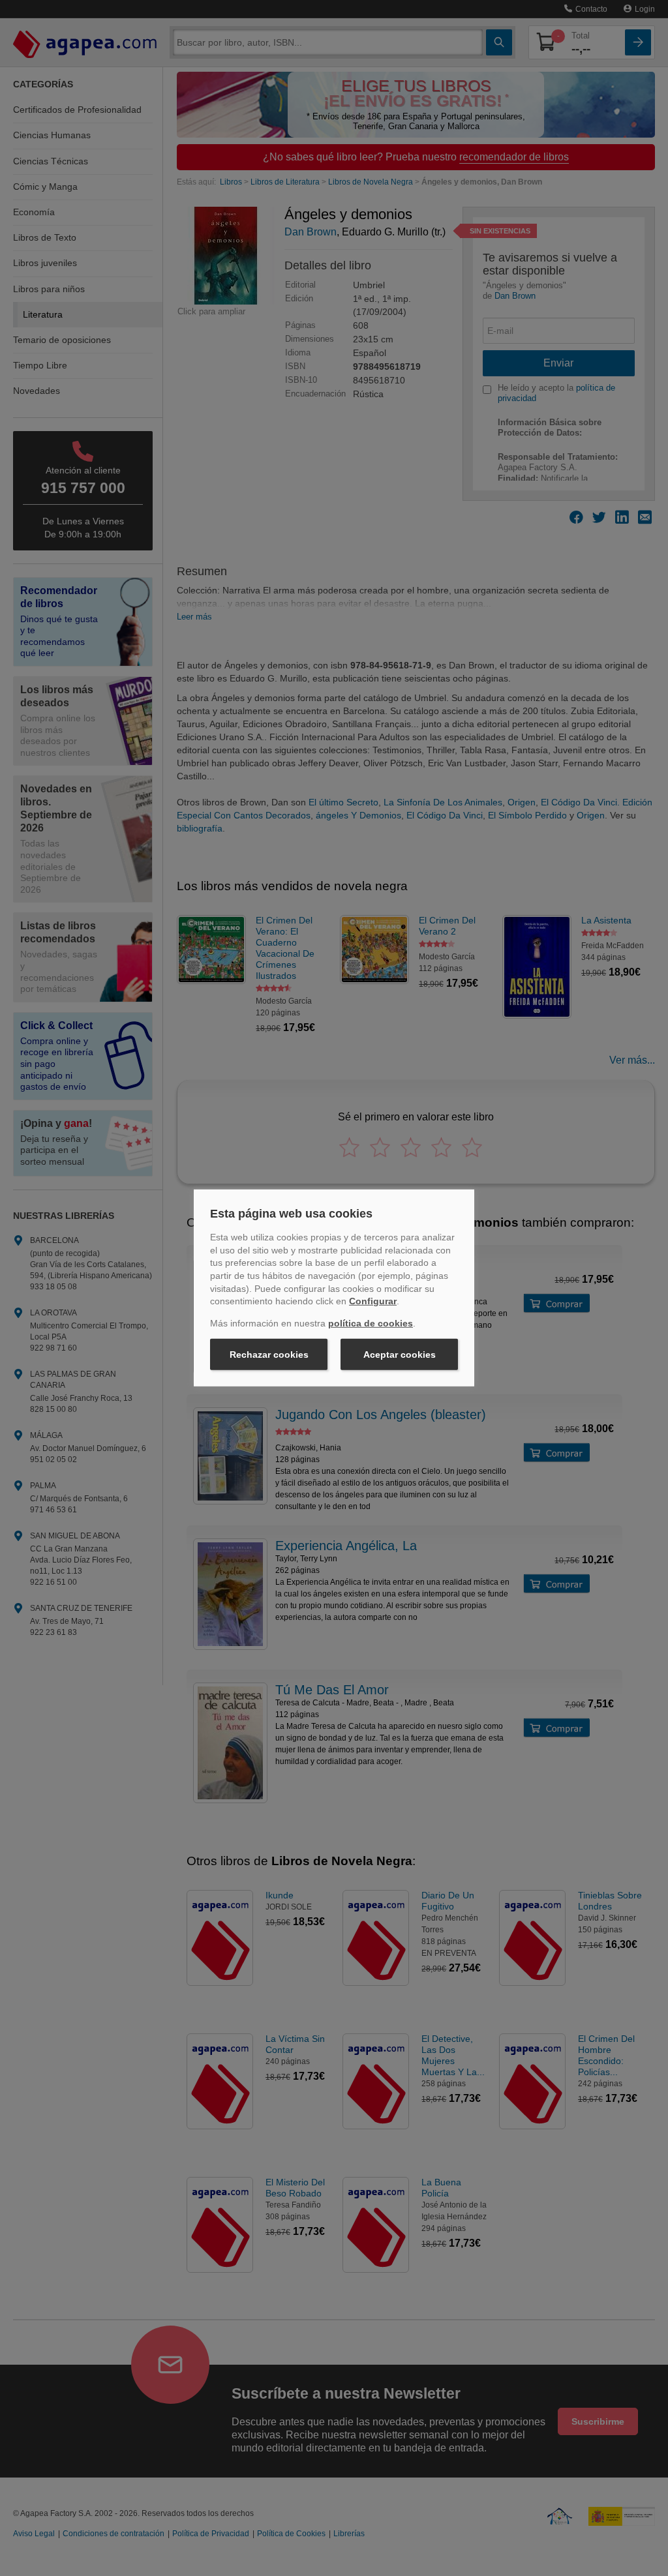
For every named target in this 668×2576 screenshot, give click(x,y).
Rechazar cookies (269, 1355)
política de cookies (371, 1323)
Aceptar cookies (400, 1355)
